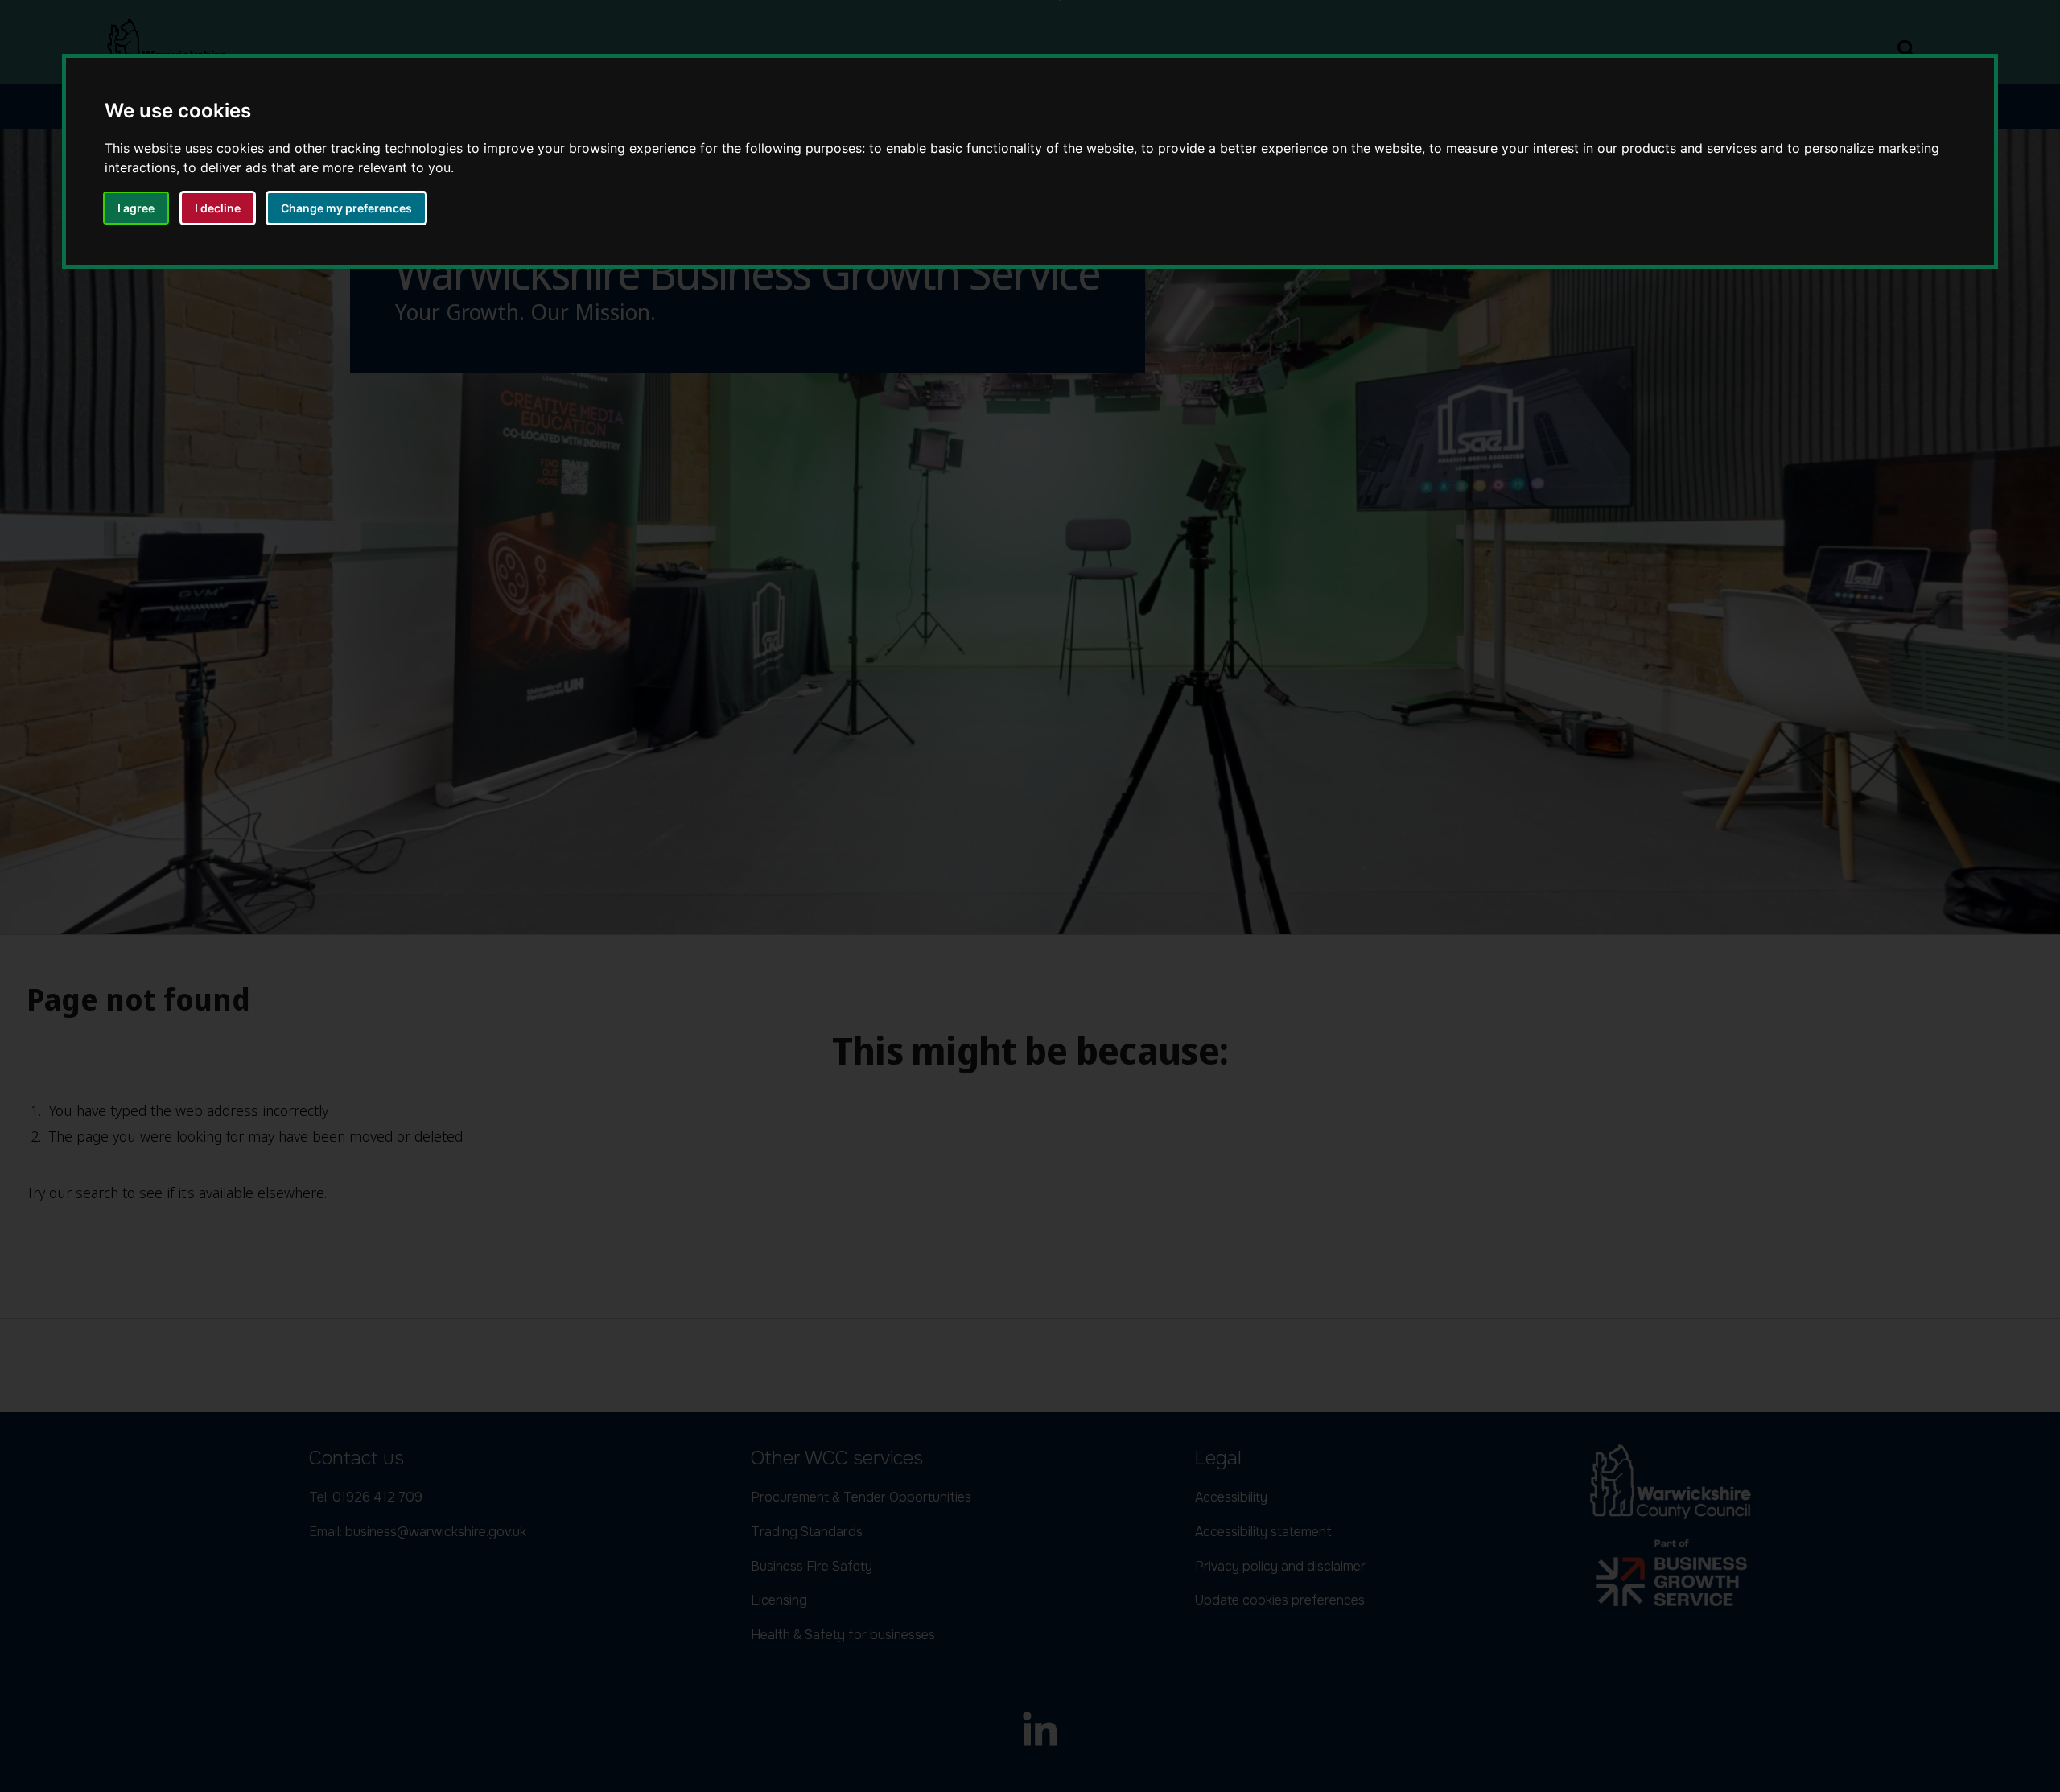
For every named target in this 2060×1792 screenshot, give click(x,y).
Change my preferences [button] (346, 208)
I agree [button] (136, 208)
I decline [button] (218, 208)
